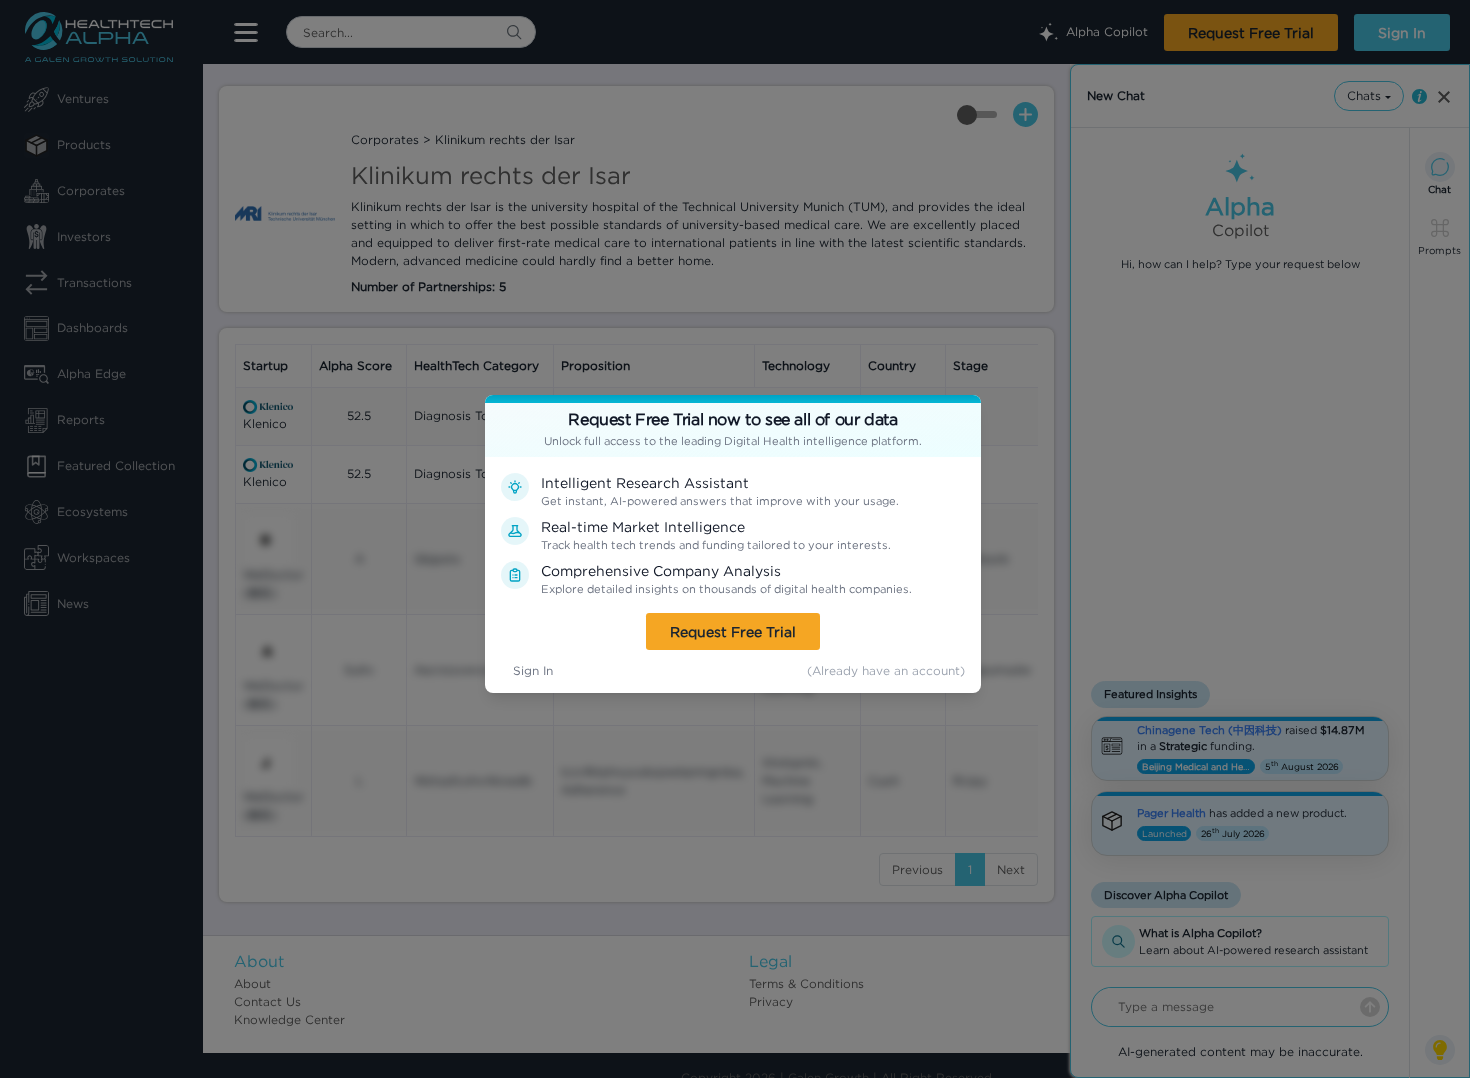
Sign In (533, 670)
